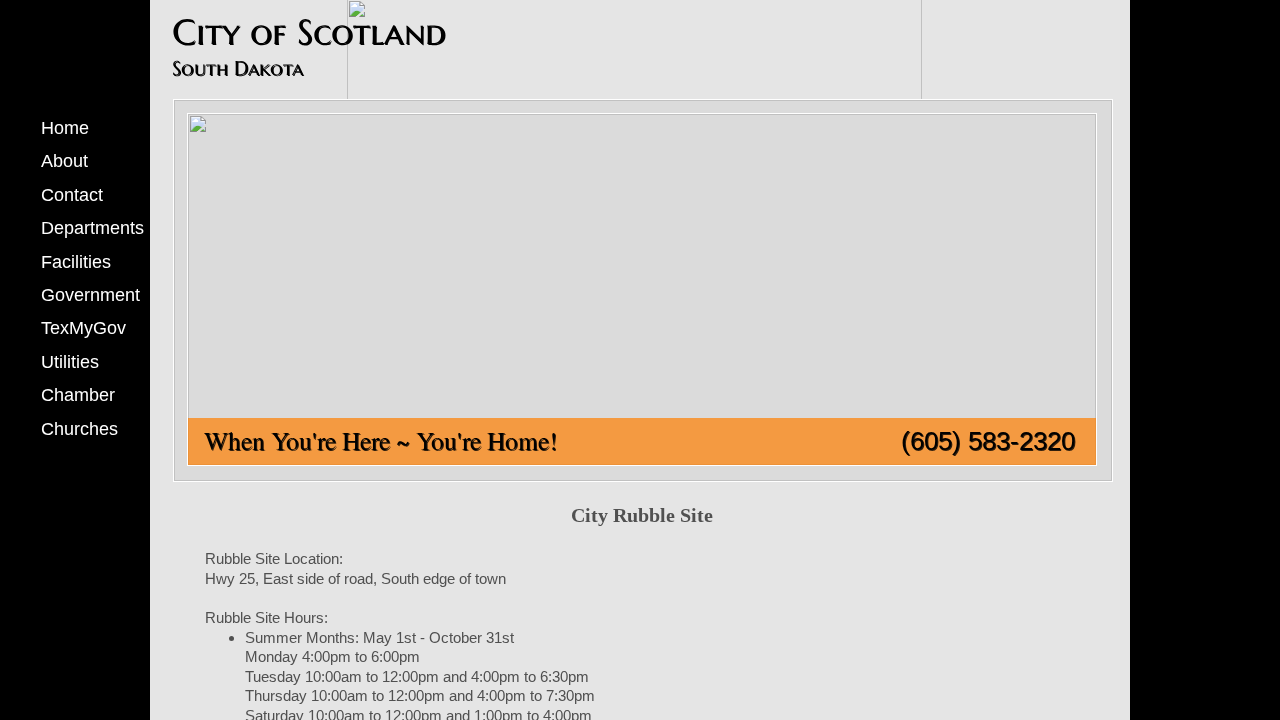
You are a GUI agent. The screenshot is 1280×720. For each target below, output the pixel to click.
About (64, 161)
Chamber (78, 395)
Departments (92, 228)
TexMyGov (83, 328)
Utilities (70, 362)
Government (90, 295)
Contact (72, 195)
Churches (79, 429)
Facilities (76, 262)
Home (65, 128)
